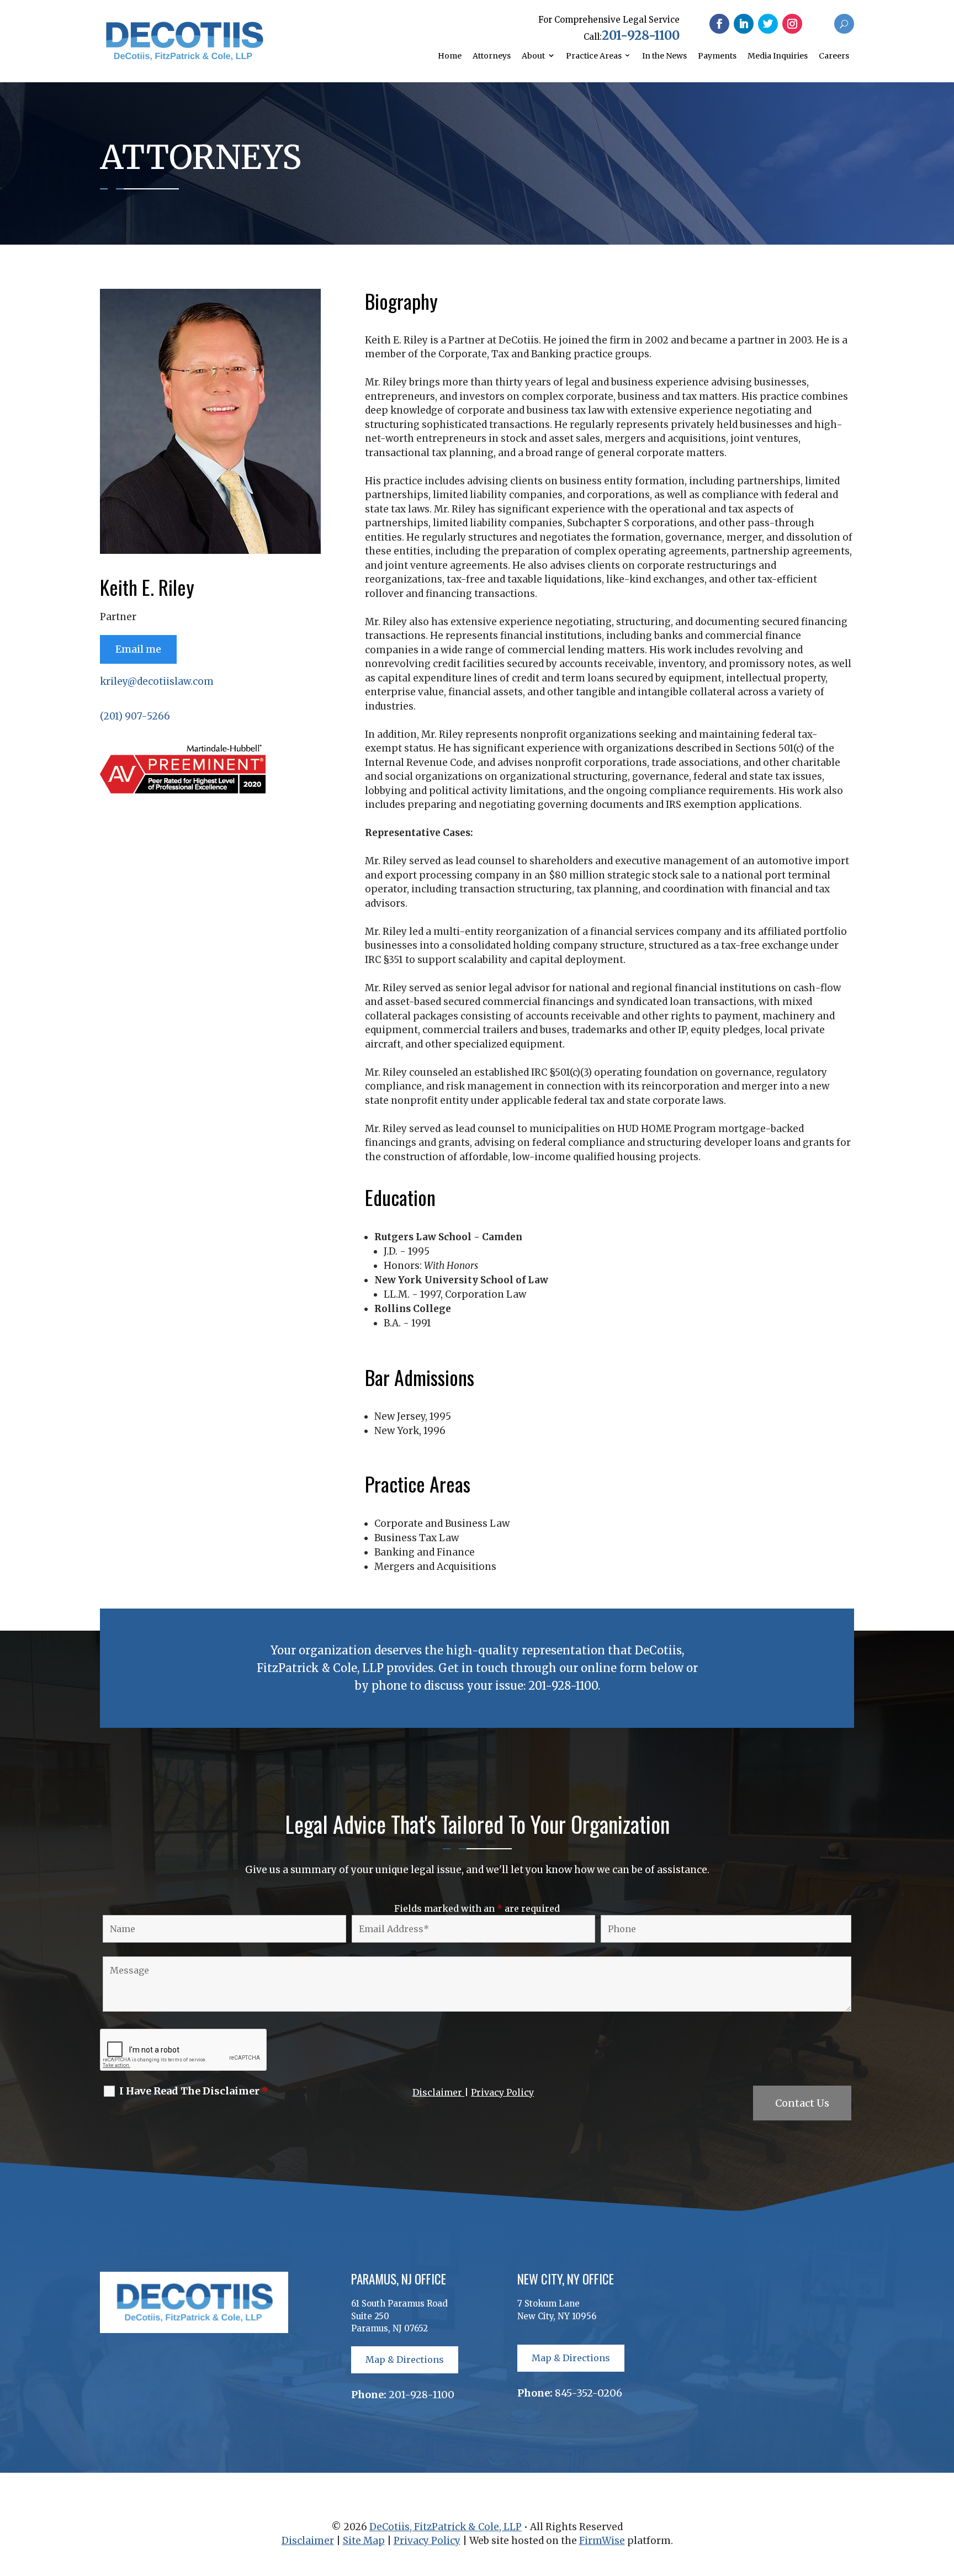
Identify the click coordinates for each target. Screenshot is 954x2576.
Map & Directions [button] (405, 2360)
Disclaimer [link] (438, 2092)
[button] (719, 24)
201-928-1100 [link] (641, 35)
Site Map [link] (364, 2541)
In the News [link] (664, 56)
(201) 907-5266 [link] (135, 716)
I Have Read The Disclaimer (194, 2091)
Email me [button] (138, 649)
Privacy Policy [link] (502, 2092)
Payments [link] (717, 56)
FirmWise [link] (602, 2541)
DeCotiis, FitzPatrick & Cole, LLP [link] (446, 2527)
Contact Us (802, 2103)
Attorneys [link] (492, 56)
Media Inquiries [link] (778, 56)
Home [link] (450, 56)
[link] (184, 57)
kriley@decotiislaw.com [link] (157, 681)
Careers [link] (834, 56)
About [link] (533, 56)
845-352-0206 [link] (589, 2393)
